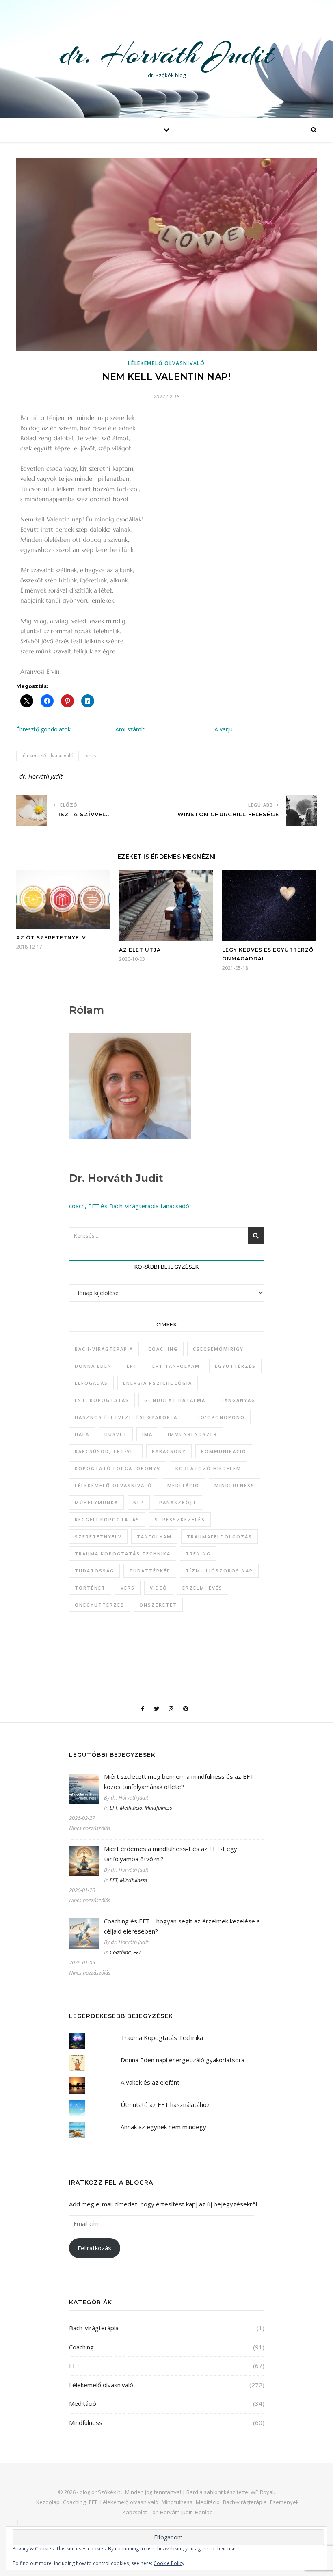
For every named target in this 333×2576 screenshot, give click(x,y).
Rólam (86, 1010)
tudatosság (94, 1571)
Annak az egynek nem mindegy (163, 2127)
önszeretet (158, 1605)
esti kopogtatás (102, 1400)
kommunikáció (224, 1451)
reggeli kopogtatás (107, 1519)
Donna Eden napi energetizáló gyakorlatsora (183, 2060)
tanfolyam (154, 1537)
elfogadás (91, 1383)
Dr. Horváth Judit (116, 1178)
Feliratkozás (94, 2248)
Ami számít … (133, 729)
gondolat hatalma (175, 1400)
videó (159, 1588)
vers (91, 756)
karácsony (169, 1451)
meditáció (183, 1485)
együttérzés (235, 1366)
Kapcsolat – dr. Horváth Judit (157, 2512)
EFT (132, 1366)
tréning (198, 1554)
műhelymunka (96, 1502)
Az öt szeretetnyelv (51, 938)
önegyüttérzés (99, 1605)
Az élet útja (140, 950)
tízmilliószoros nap (219, 1571)
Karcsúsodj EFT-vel (106, 1451)
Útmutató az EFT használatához (165, 2104)
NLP (139, 1502)
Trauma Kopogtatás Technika (123, 1554)
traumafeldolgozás (219, 1537)
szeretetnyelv (98, 1537)
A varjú (224, 729)
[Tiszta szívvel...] (31, 810)
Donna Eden (93, 1366)
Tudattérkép (150, 1571)
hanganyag (238, 1400)
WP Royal (262, 2492)
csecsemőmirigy (218, 1349)
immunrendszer (192, 1434)
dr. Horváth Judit (166, 54)
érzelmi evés (202, 1588)
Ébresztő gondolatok (43, 729)
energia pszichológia (158, 1383)
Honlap (204, 2512)
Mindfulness (158, 1808)
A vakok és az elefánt (150, 2082)
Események (284, 2502)
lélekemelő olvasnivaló (48, 756)
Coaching (120, 1952)
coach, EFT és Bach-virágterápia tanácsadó (129, 1206)
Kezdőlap (48, 2502)
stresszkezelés (180, 1519)
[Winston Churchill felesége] (302, 810)
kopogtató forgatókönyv (118, 1468)
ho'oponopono (221, 1417)
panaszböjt (178, 1502)
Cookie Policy (169, 2563)
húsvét (116, 1434)
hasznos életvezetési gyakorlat (128, 1417)
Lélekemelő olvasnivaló (166, 363)
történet (90, 1588)
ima (147, 1434)
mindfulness (235, 1485)
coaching (163, 1349)
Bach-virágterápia (104, 1349)
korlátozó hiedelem (208, 1468)
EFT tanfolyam (176, 1366)
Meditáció (131, 1808)
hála (82, 1434)
